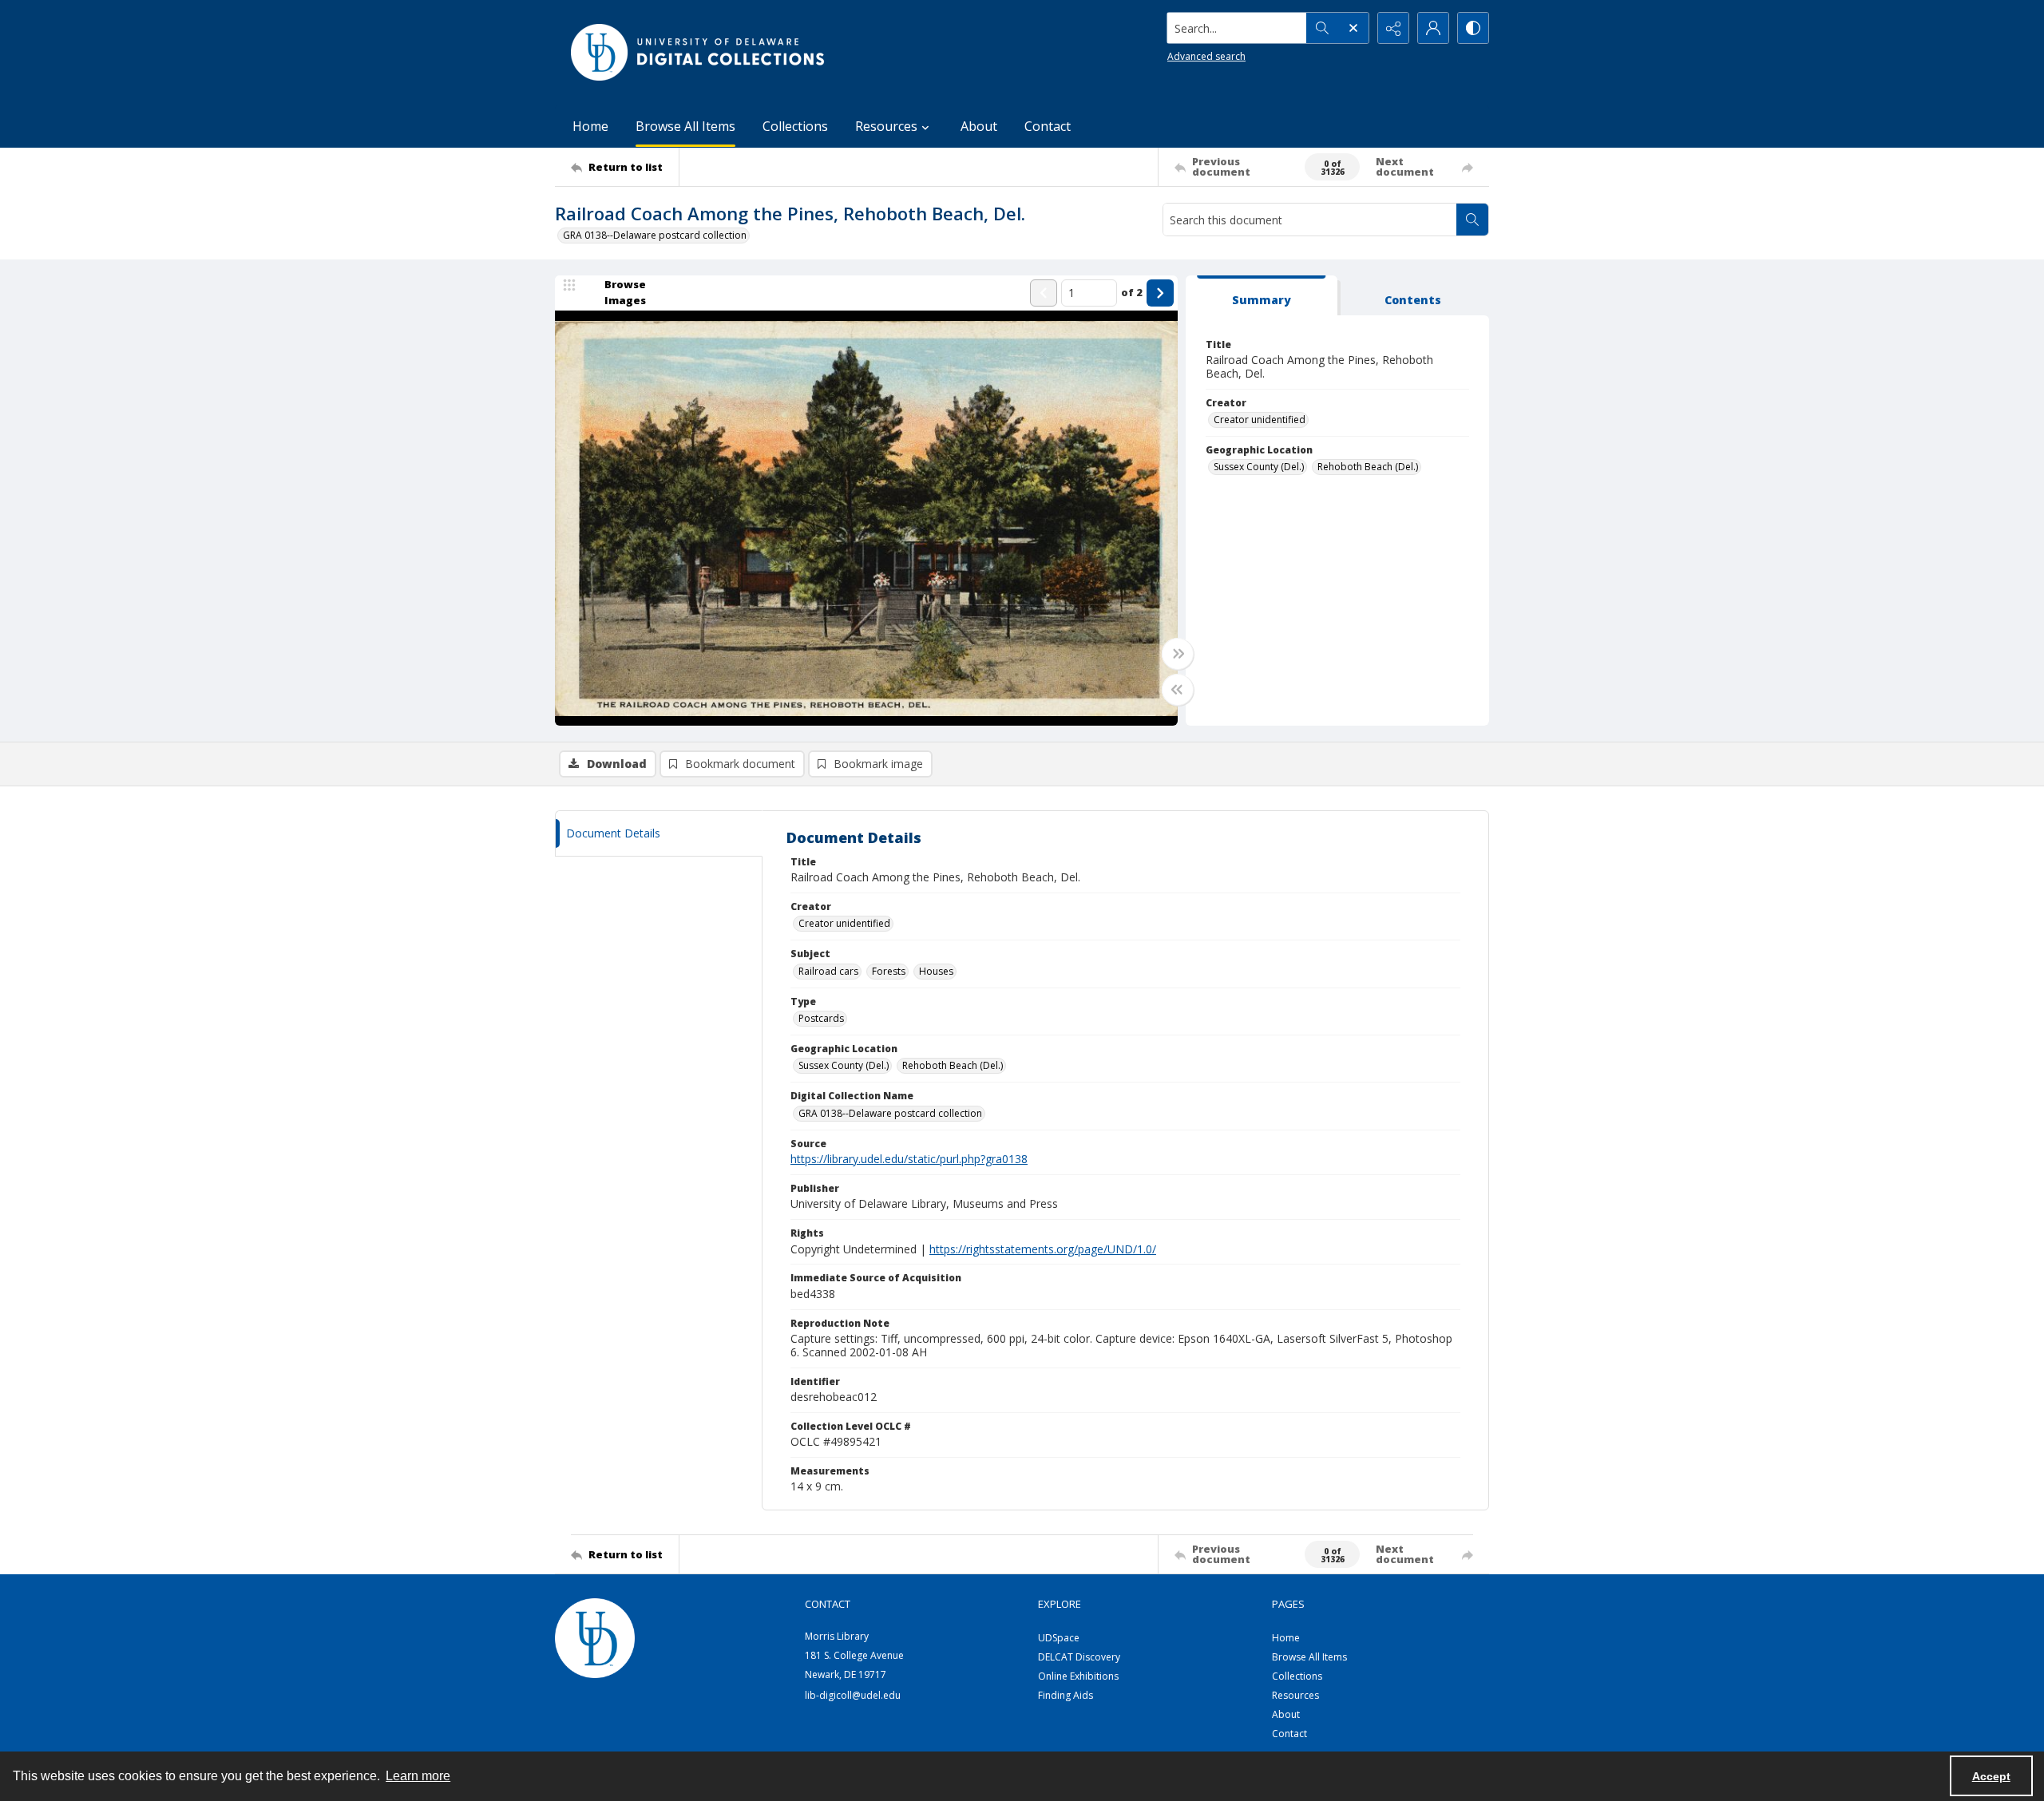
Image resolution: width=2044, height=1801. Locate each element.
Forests (889, 971)
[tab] (1262, 296)
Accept (1991, 1776)
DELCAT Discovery (1079, 1657)
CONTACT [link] (828, 1604)
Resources (1295, 1695)
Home (590, 126)
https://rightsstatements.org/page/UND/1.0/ (1043, 1249)
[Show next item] (1160, 293)
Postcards (821, 1018)
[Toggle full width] (1178, 654)
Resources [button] (886, 126)
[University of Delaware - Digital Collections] (699, 52)
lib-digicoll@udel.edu (853, 1695)
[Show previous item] (1044, 293)
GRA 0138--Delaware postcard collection (655, 235)
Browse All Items (685, 126)
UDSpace (1059, 1638)
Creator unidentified (1260, 420)
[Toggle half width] (1178, 690)
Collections (795, 126)
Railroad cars (828, 971)
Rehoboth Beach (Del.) (1368, 467)
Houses (936, 971)
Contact (1048, 126)
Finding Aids (1066, 1695)
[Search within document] (1472, 220)
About (979, 126)
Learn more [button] (418, 1776)
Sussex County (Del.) (1259, 467)
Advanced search (1206, 56)
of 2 (1132, 292)
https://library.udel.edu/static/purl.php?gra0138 (909, 1159)
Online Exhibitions (1078, 1676)
